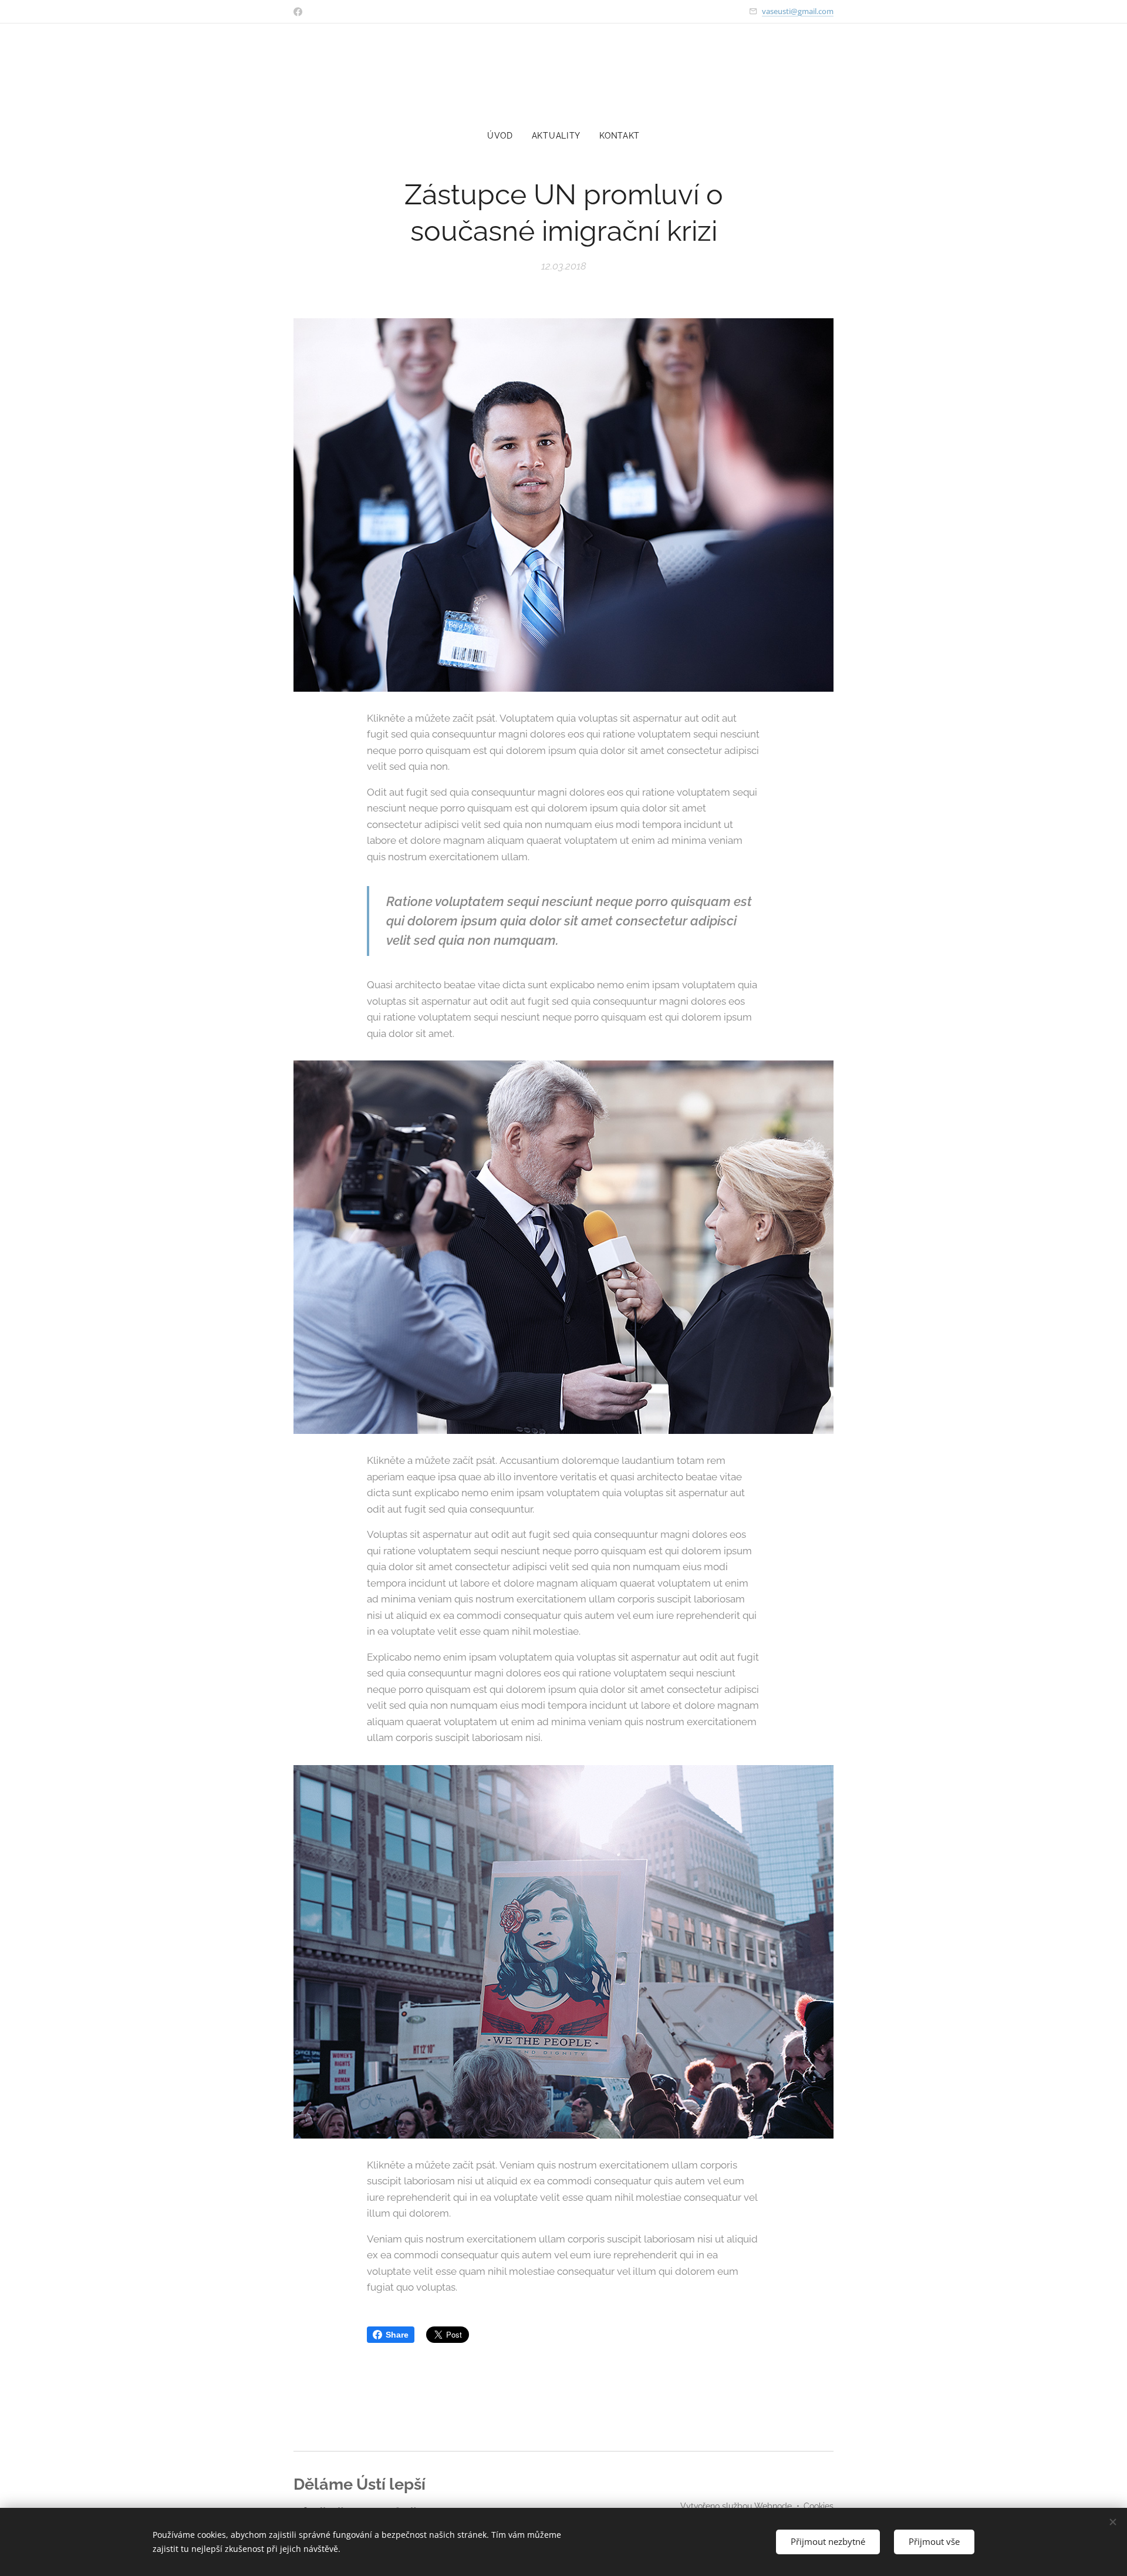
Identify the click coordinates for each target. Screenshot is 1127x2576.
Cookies (819, 2506)
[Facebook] (298, 12)
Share (397, 2335)
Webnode (773, 2506)
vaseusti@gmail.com (798, 11)
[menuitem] (505, 136)
